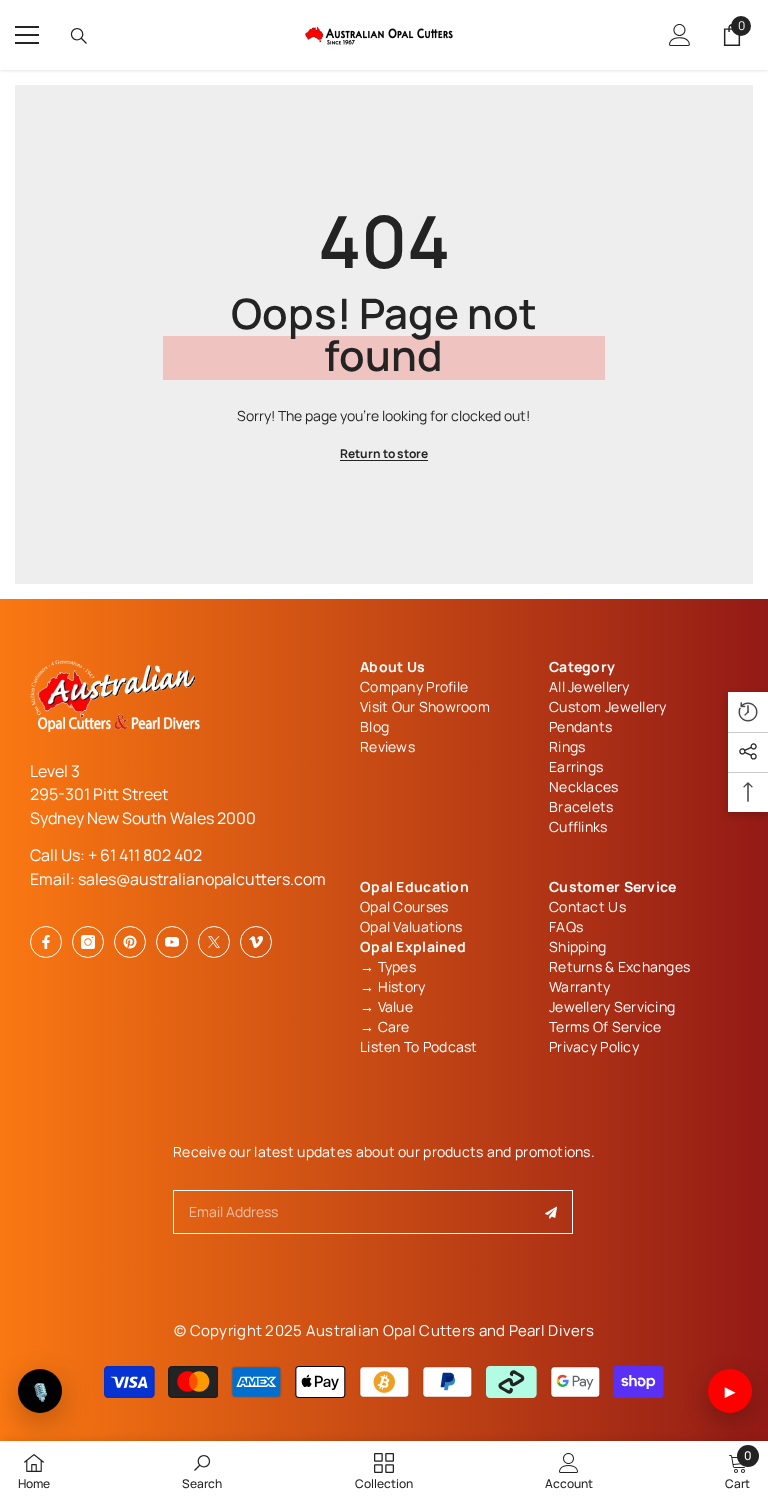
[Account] (680, 35)
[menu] (27, 35)
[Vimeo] (256, 942)
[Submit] (551, 1212)
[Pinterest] (130, 942)
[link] (202, 1471)
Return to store (384, 453)
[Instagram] (88, 942)
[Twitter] (214, 942)
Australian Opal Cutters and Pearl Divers (450, 1330)
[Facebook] (46, 942)
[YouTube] (172, 942)
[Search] (79, 36)
